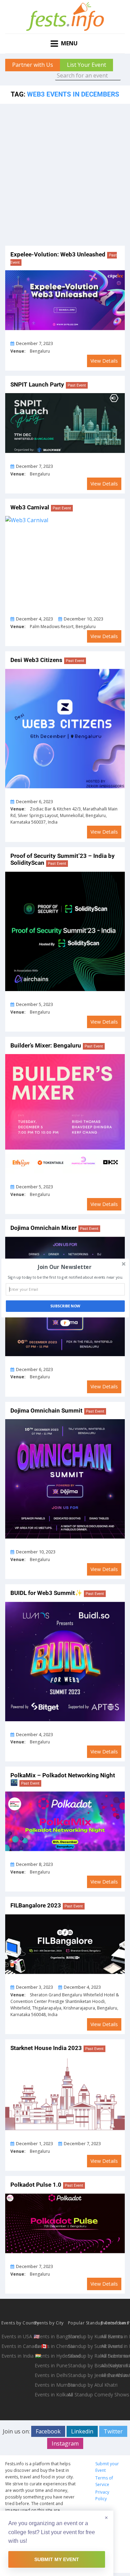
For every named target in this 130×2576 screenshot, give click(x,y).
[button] (64, 1267)
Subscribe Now (65, 1306)
